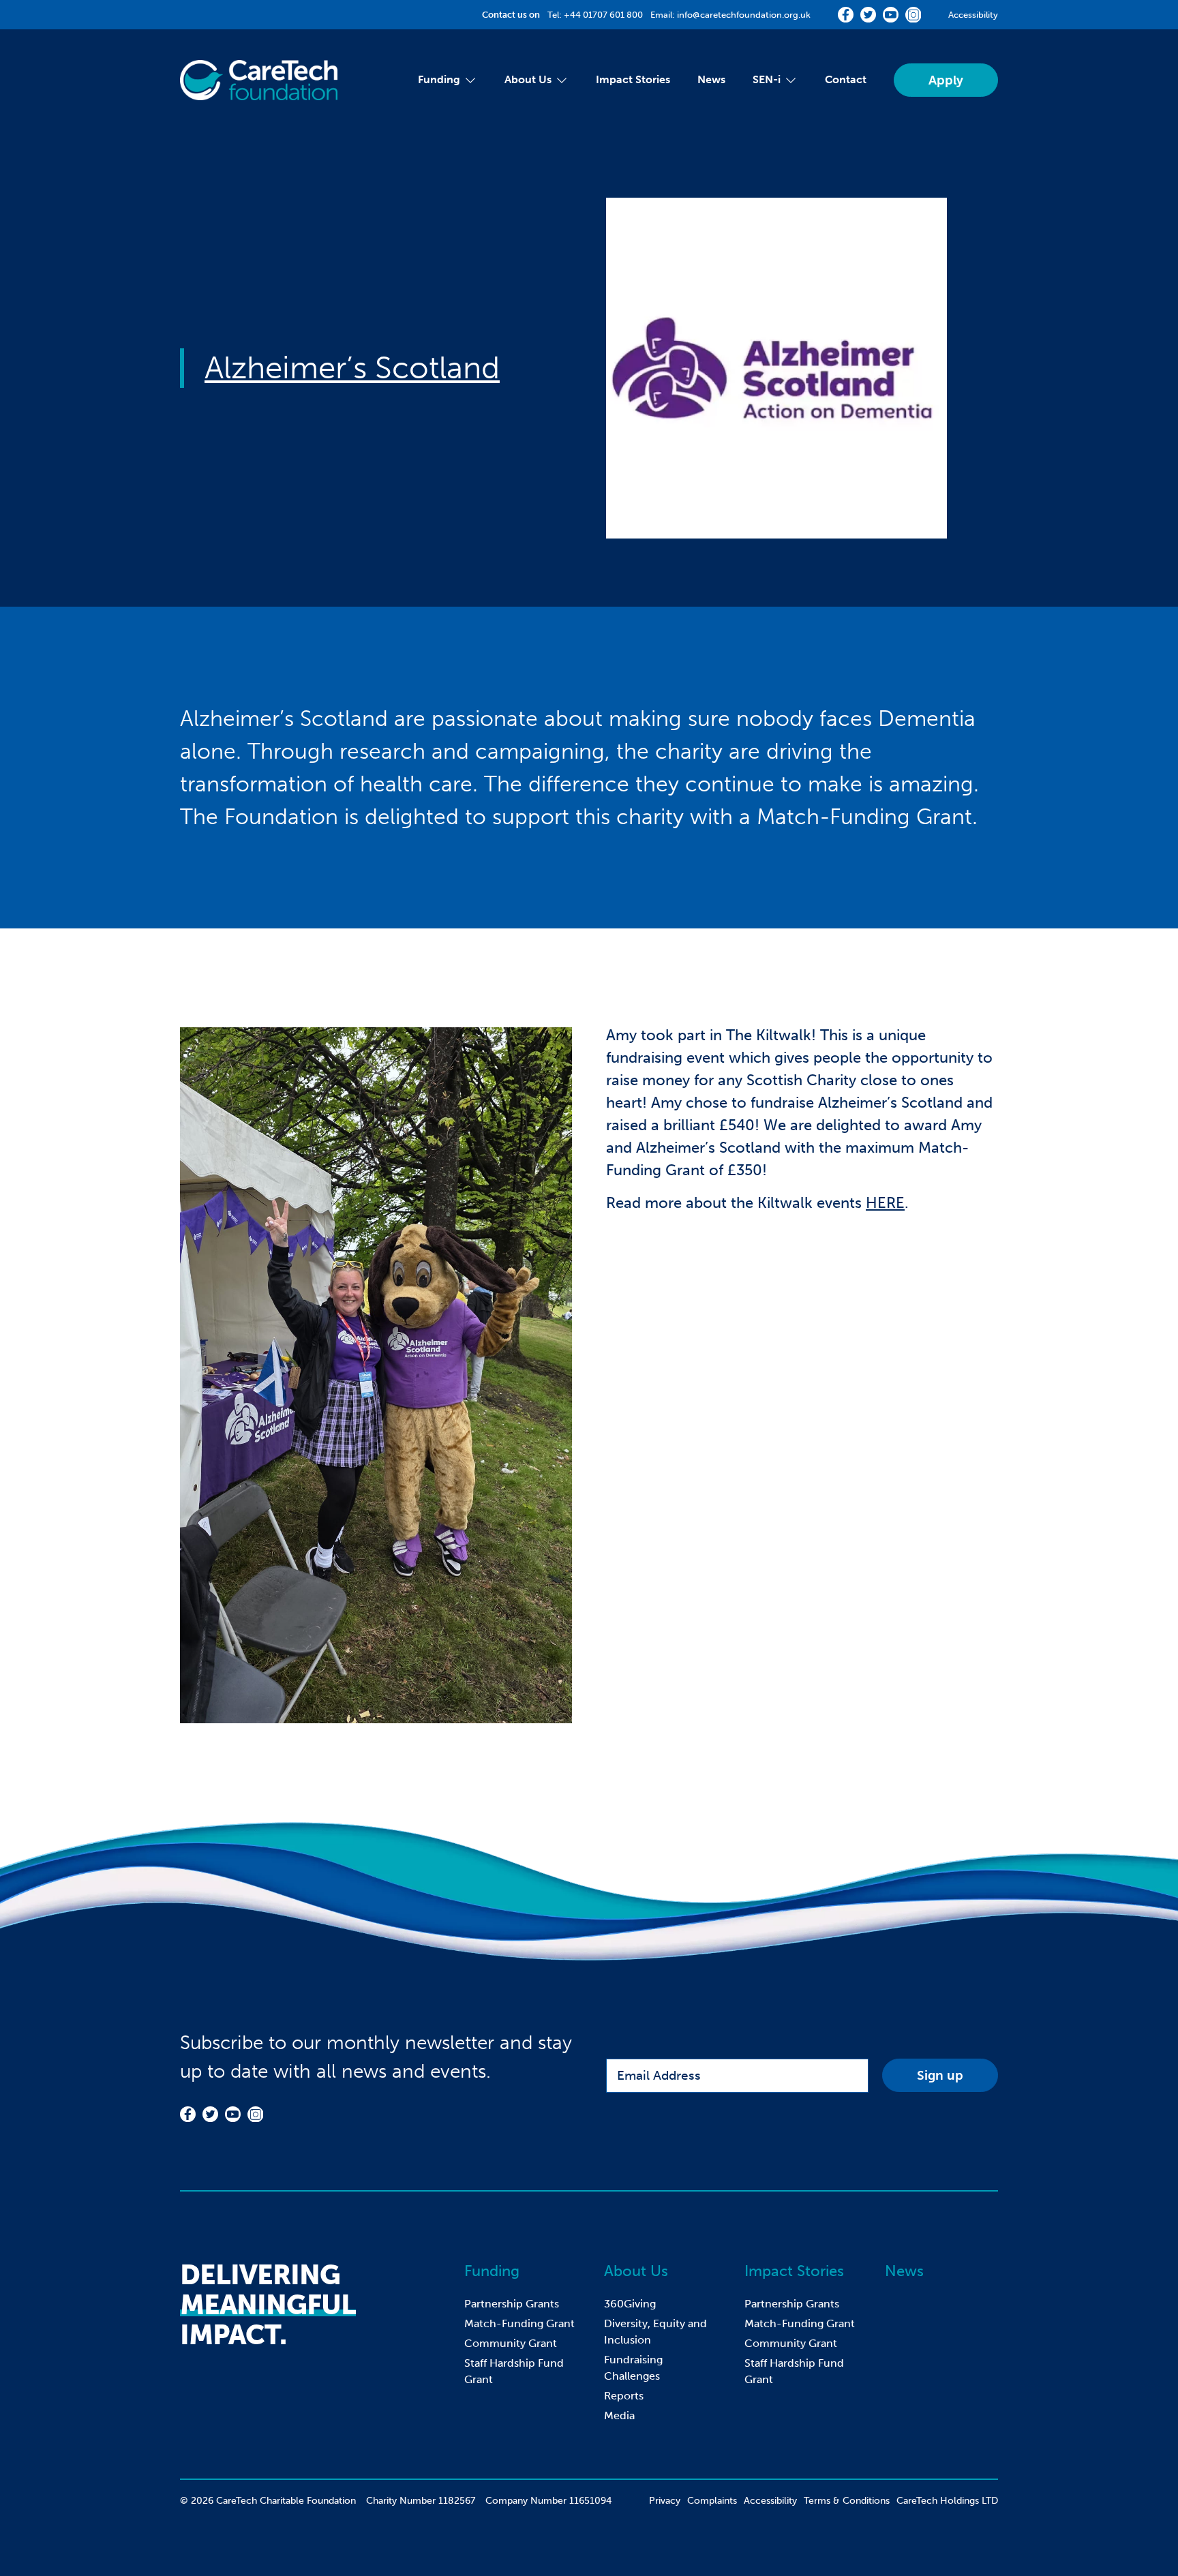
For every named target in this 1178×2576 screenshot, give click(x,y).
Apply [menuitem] (946, 80)
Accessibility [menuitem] (770, 2501)
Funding (492, 2271)
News (904, 2271)
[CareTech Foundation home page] (259, 80)
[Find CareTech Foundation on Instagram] (913, 15)
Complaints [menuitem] (712, 2501)
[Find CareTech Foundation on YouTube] (891, 15)
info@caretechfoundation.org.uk (744, 15)
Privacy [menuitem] (665, 2501)
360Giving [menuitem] (630, 2304)
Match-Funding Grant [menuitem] (519, 2323)
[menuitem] (439, 80)
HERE (885, 1203)
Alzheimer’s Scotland (352, 368)
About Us (636, 2271)
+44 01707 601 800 (603, 15)
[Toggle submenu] (469, 80)
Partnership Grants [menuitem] (512, 2304)
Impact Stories (794, 2271)
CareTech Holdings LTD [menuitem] (947, 2501)
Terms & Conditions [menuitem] (847, 2501)
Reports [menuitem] (624, 2396)
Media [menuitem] (619, 2415)
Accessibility (973, 15)
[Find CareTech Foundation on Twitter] (868, 15)
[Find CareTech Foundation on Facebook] (846, 15)
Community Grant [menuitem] (511, 2343)
